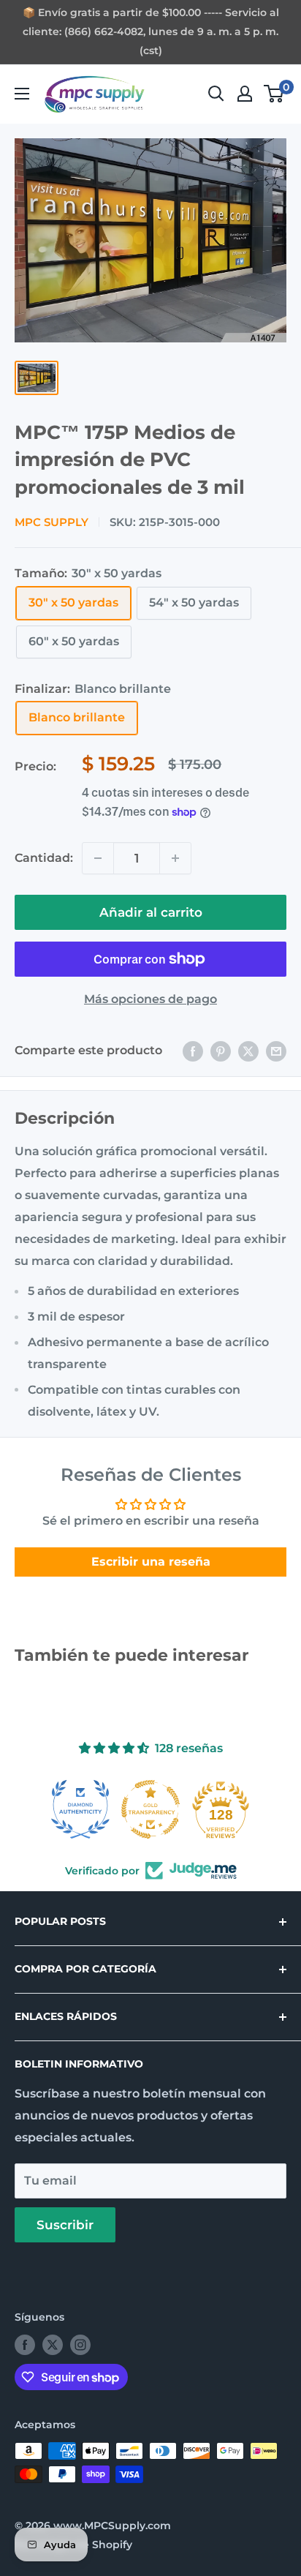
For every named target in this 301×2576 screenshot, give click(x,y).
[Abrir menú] (22, 94)
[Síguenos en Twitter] (53, 2345)
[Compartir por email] (276, 1051)
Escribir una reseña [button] (151, 1562)
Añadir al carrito (151, 912)
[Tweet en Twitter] (248, 1051)
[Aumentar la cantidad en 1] (175, 858)
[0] (274, 94)
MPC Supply (52, 522)
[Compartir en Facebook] (193, 1051)
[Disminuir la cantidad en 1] (98, 858)
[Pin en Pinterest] (221, 1051)
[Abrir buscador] (216, 94)
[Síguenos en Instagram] (80, 2345)
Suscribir (65, 2225)
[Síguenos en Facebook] (25, 2345)
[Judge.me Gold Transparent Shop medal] (150, 1809)
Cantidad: (44, 858)
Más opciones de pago (150, 999)
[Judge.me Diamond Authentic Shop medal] (80, 1809)
